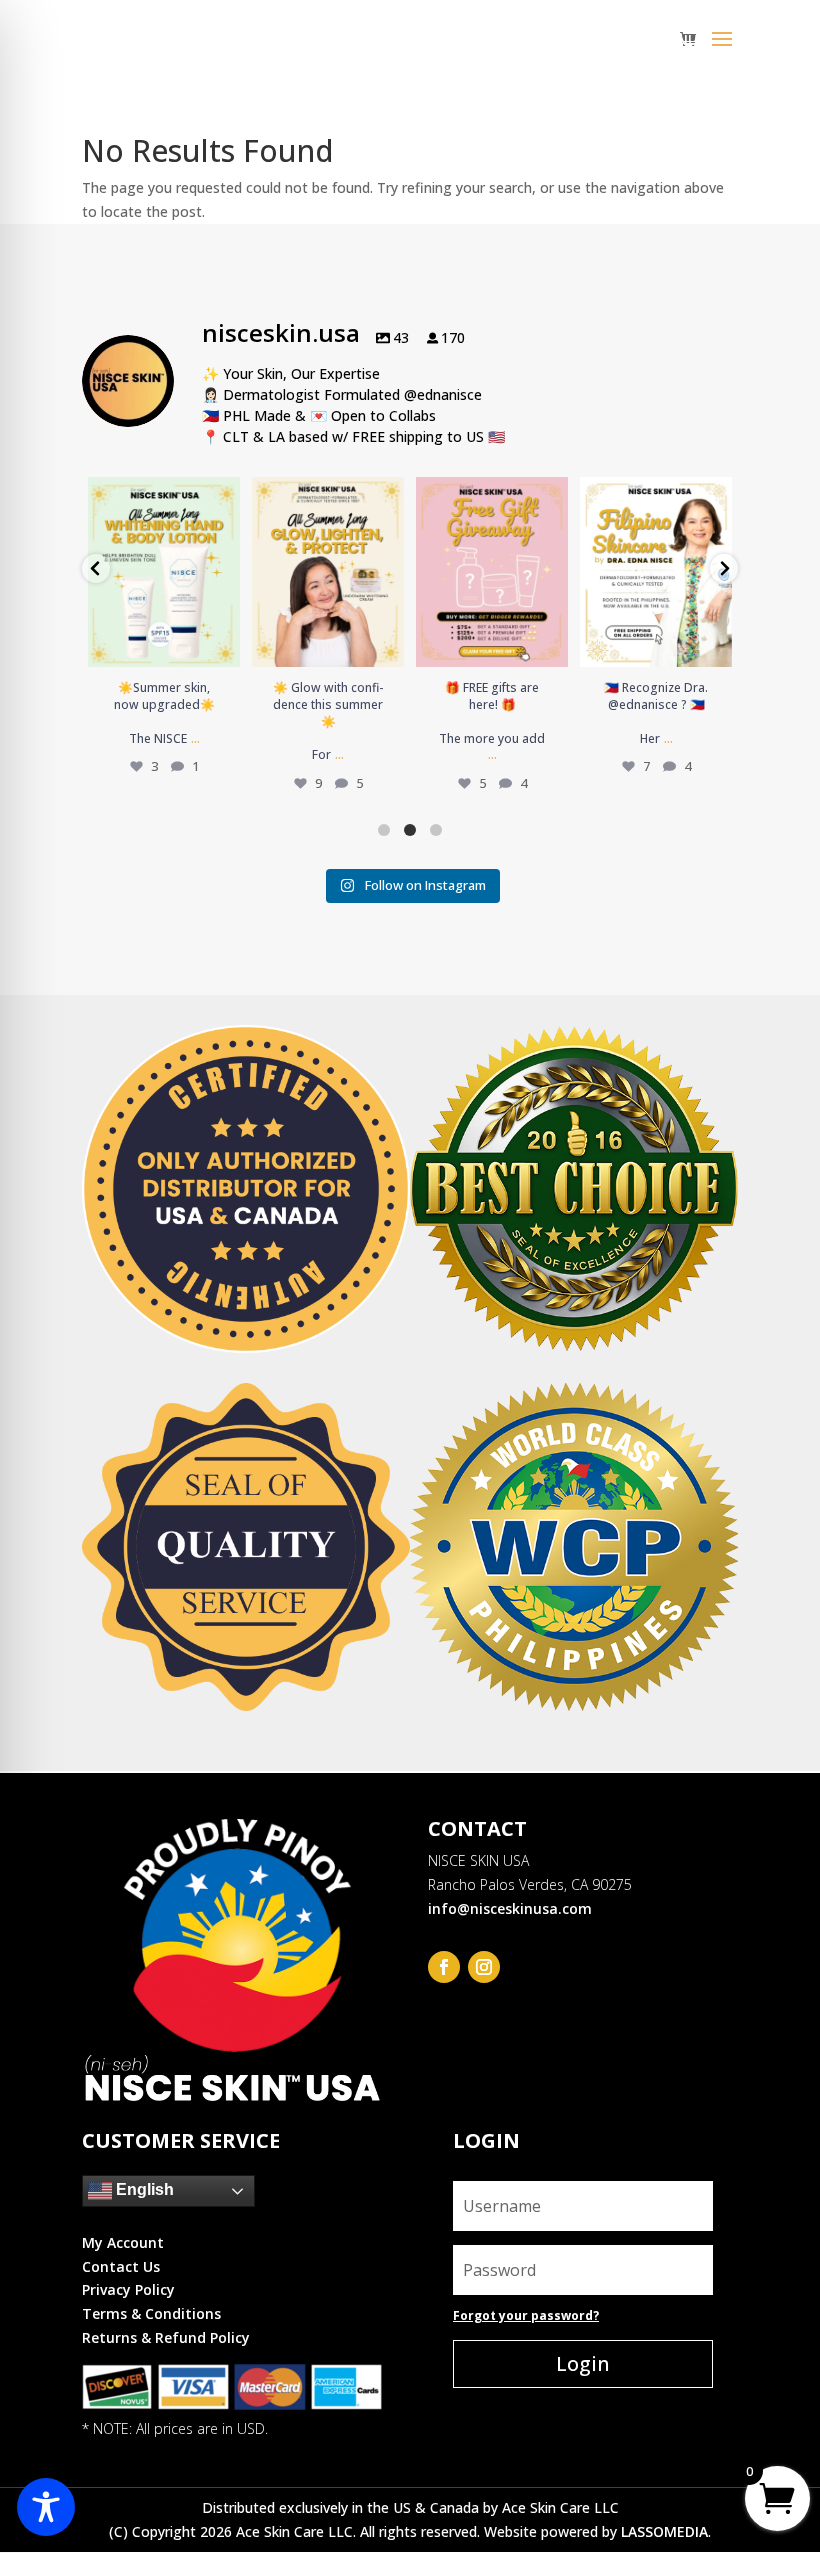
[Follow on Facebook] (444, 1967)
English (143, 2189)
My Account (123, 2242)
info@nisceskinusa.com (510, 1908)
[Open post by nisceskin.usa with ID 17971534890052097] (164, 572)
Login (583, 2363)
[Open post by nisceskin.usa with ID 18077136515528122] (656, 572)
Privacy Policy (128, 2289)
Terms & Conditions (151, 2313)
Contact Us (121, 2266)
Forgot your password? (526, 2315)
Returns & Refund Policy (166, 2337)
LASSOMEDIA (664, 2531)
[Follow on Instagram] (484, 1967)
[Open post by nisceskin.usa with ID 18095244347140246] (328, 572)
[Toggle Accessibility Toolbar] (46, 2507)
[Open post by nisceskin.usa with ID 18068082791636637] (492, 572)
